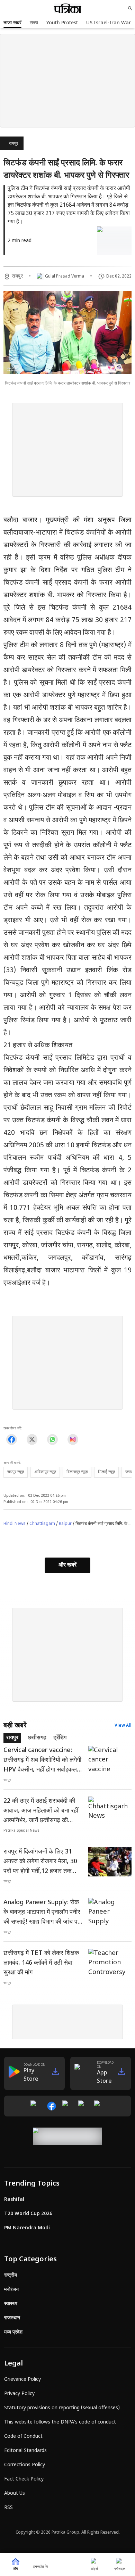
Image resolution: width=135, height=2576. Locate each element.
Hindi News (15, 1524)
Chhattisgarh (42, 1524)
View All (123, 1726)
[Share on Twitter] (32, 1440)
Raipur (65, 1524)
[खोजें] (130, 8)
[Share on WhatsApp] (52, 1440)
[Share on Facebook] (12, 1440)
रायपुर (13, 144)
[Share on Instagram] (73, 1440)
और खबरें (67, 1565)
